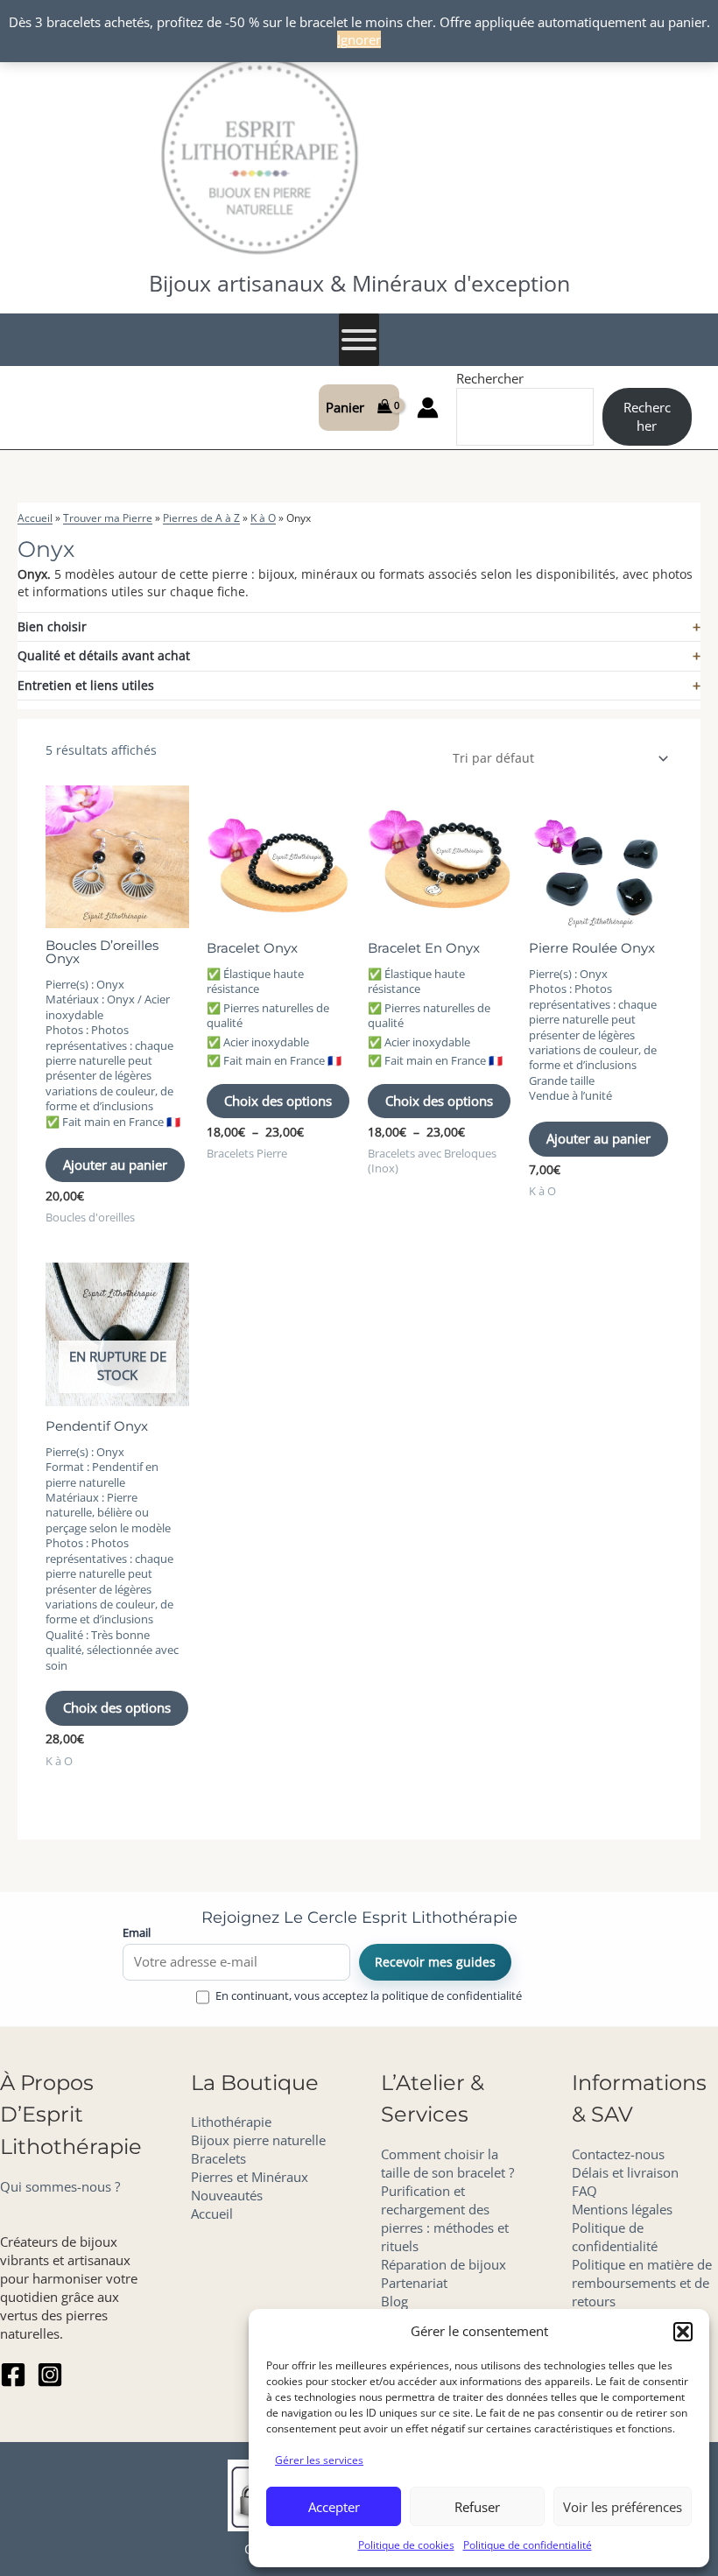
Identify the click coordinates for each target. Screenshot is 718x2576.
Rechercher (490, 378)
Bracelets (218, 2158)
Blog (394, 2301)
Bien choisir (52, 626)
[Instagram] (50, 2375)
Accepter (334, 2507)
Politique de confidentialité (528, 2545)
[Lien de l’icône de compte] (428, 408)
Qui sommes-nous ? (60, 2186)
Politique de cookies (406, 2545)
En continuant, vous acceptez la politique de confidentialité (369, 1996)
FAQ (584, 2191)
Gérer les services (319, 2460)
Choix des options (278, 1101)
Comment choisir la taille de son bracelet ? (447, 2163)
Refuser (477, 2507)
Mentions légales (622, 2209)
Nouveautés (227, 2195)
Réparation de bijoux (443, 2264)
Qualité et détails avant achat (104, 655)
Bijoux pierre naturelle (258, 2140)
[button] (683, 2332)
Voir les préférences (623, 2507)
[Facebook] (13, 2375)
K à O (263, 518)
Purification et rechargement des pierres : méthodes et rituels (445, 2218)
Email (137, 1932)
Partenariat (414, 2283)
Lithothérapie (231, 2122)
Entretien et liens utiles (86, 685)
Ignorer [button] (359, 39)
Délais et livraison (625, 2172)
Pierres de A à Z (201, 518)
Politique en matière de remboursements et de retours (642, 2283)
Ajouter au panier (115, 1165)
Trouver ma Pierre (108, 518)
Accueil (35, 518)
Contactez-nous (618, 2154)
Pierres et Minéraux (250, 2177)
